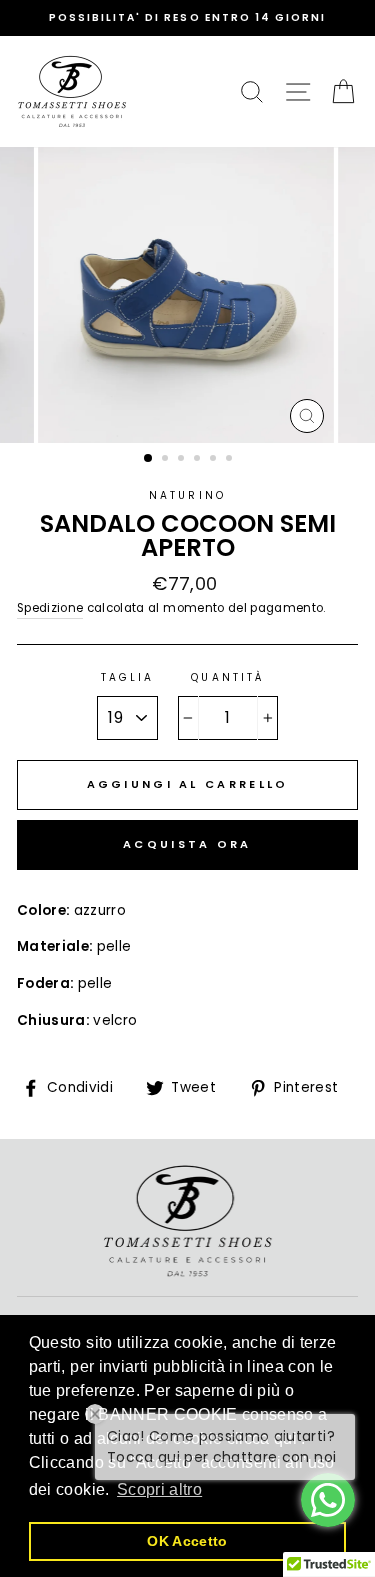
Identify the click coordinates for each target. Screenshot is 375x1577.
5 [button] (215, 460)
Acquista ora (187, 844)
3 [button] (183, 460)
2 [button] (167, 460)
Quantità (227, 677)
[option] (187, 18)
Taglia (127, 677)
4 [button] (199, 460)
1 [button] (149, 459)
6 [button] (231, 460)
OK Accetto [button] (187, 1541)
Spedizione (50, 608)
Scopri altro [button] (159, 1489)
